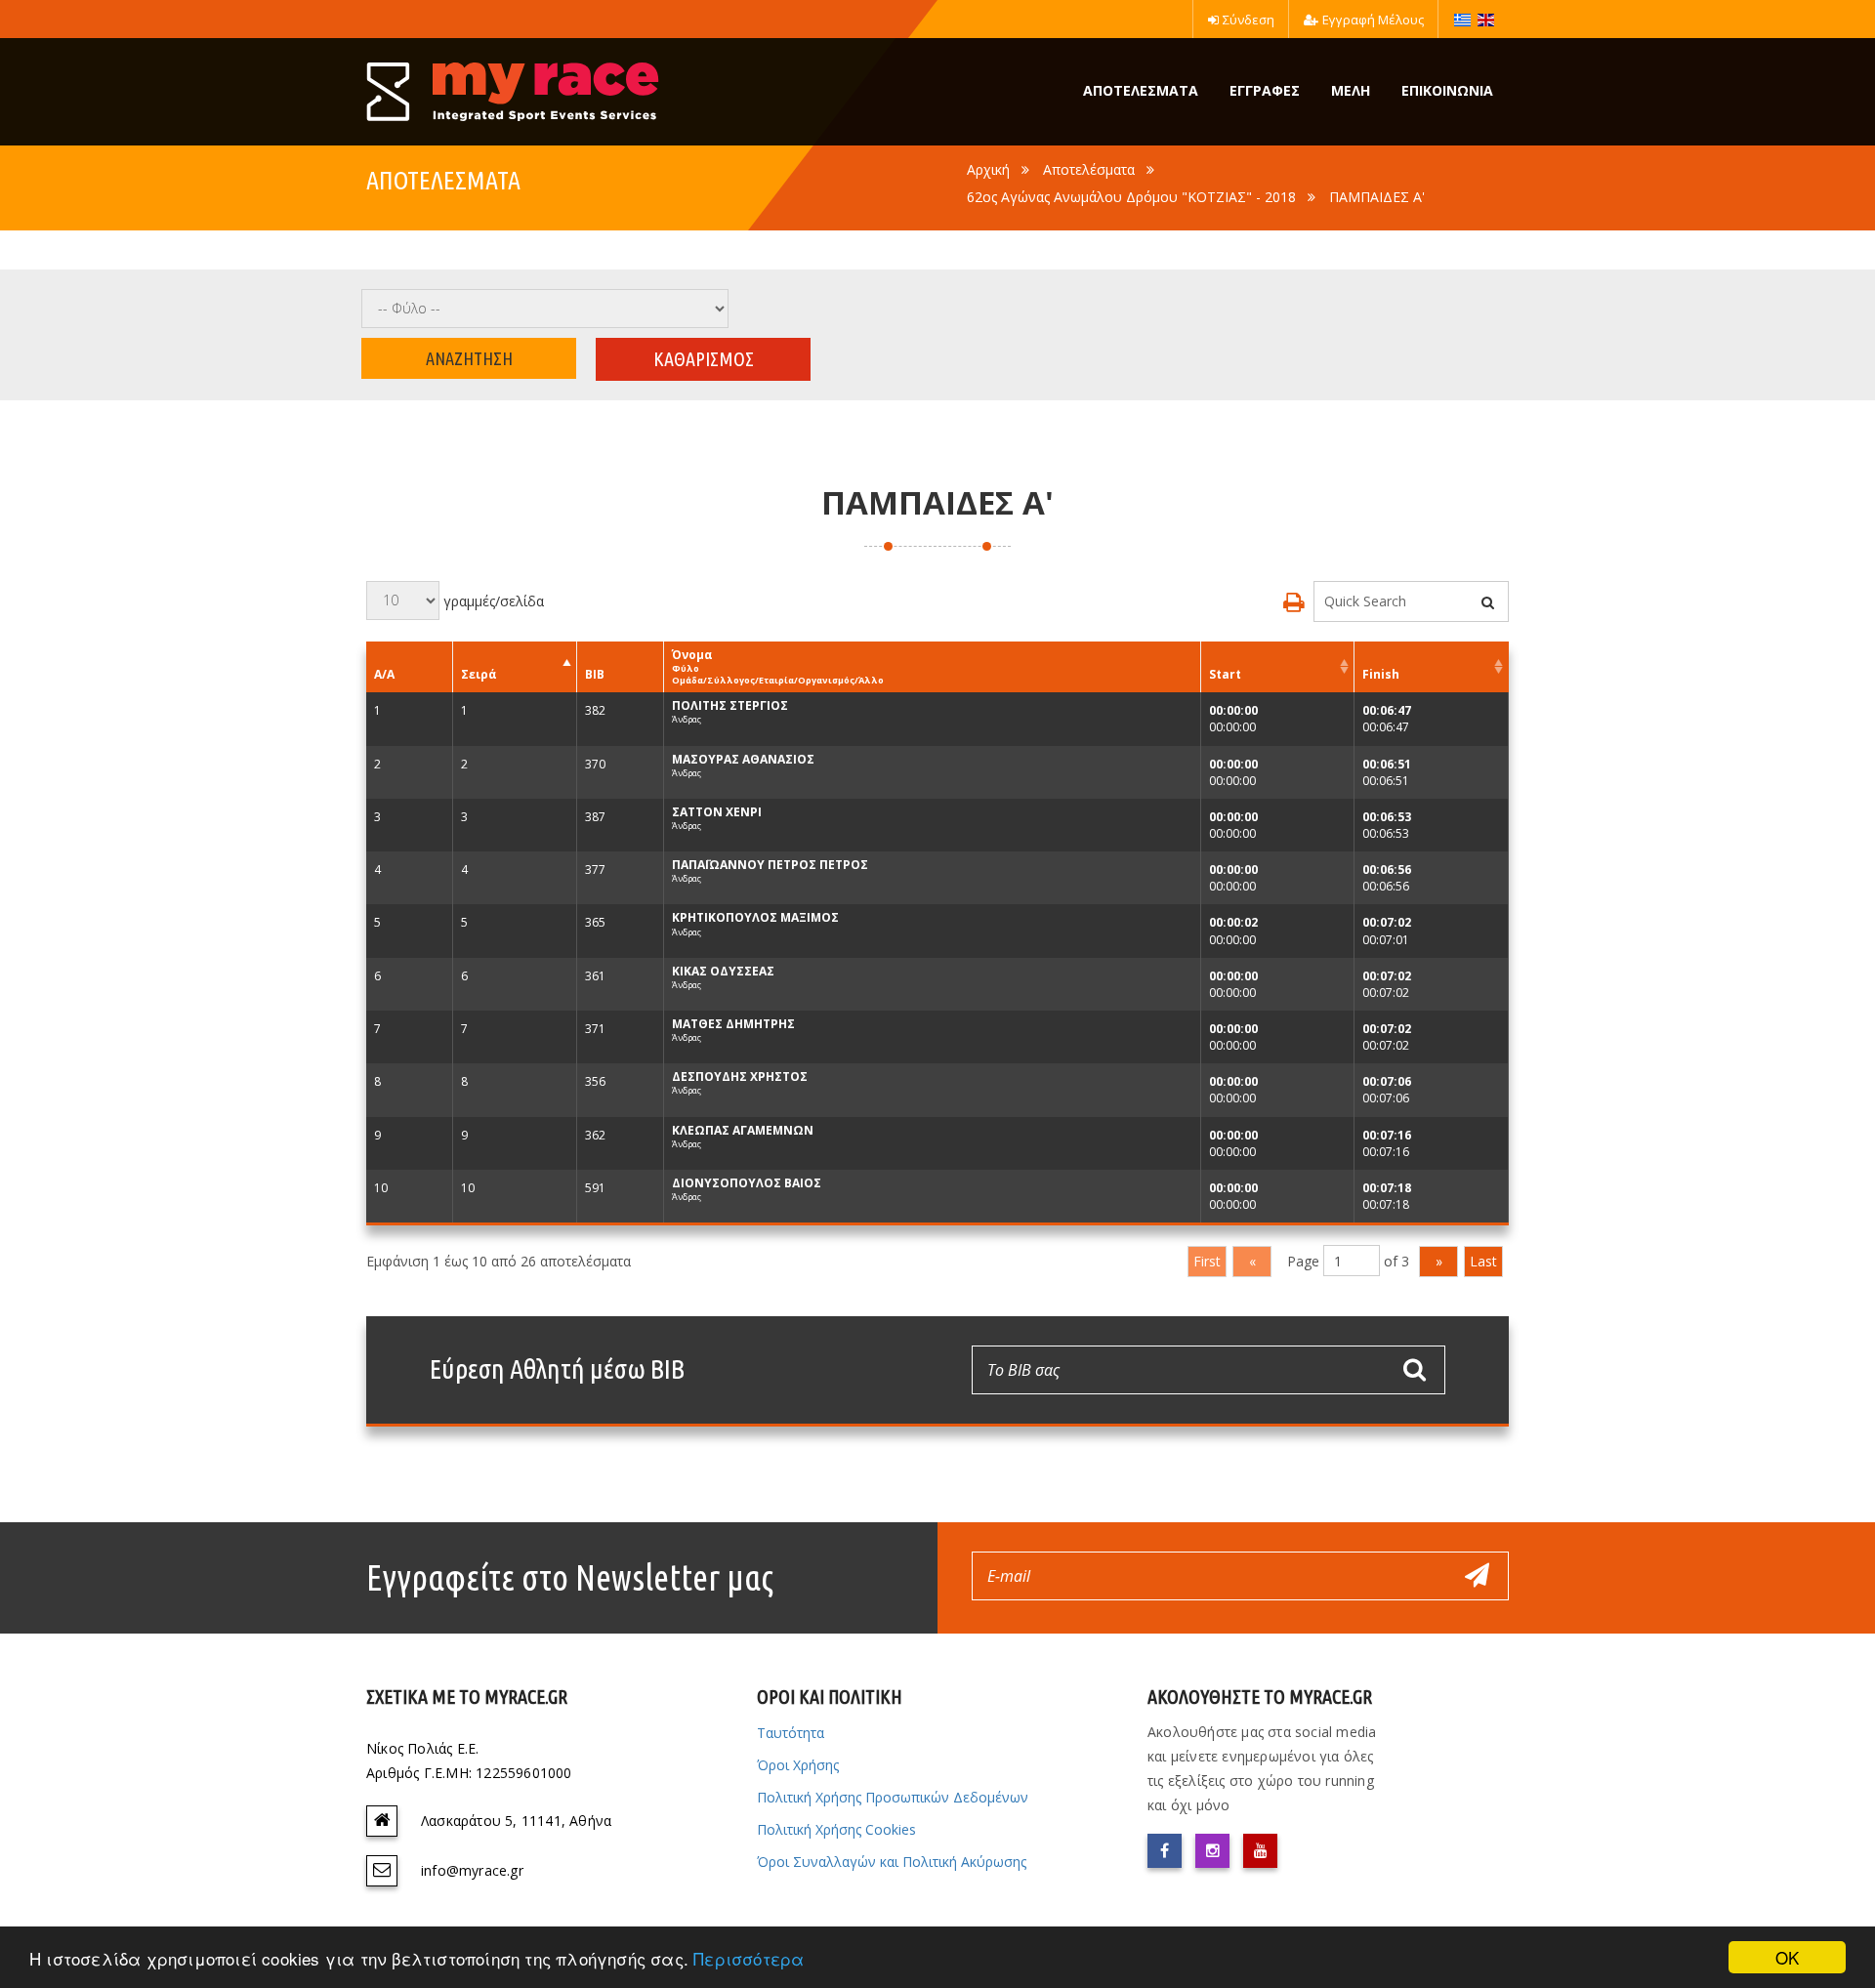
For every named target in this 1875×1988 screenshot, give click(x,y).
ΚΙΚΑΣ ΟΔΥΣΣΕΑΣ (723, 971)
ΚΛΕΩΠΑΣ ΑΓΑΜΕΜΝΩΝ (743, 1130)
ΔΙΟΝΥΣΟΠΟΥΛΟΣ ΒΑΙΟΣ (747, 1183)
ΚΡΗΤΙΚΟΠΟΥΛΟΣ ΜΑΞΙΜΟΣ (755, 917)
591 (595, 1188)
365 (595, 922)
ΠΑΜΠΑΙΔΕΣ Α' (1377, 197)
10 (381, 1188)
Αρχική (988, 169)
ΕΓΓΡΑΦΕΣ (1265, 90)
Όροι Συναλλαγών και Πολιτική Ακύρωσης (892, 1862)
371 (595, 1029)
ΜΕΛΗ (1351, 90)
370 (595, 764)
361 (595, 976)
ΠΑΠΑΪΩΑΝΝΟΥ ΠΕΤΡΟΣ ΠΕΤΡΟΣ (770, 865)
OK (1787, 1957)
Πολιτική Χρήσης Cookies (836, 1829)
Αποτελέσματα (1089, 169)
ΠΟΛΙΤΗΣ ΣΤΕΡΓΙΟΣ (730, 705)
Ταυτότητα (791, 1733)
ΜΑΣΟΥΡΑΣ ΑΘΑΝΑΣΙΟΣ (743, 759)
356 (595, 1081)
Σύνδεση (1249, 20)
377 (595, 870)
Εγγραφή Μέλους (1373, 20)
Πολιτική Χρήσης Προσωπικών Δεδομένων (893, 1797)
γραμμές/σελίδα (492, 600)
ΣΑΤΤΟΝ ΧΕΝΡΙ (717, 812)
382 (595, 710)
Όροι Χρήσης (798, 1765)
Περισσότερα (749, 1958)
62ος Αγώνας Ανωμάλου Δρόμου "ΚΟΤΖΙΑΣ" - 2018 (1131, 197)
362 (595, 1135)
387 (595, 817)
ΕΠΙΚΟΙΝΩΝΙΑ (1447, 90)
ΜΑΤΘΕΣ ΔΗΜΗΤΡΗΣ (733, 1024)
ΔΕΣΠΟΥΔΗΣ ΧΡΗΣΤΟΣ (740, 1077)
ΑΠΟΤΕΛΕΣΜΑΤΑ (1141, 90)
